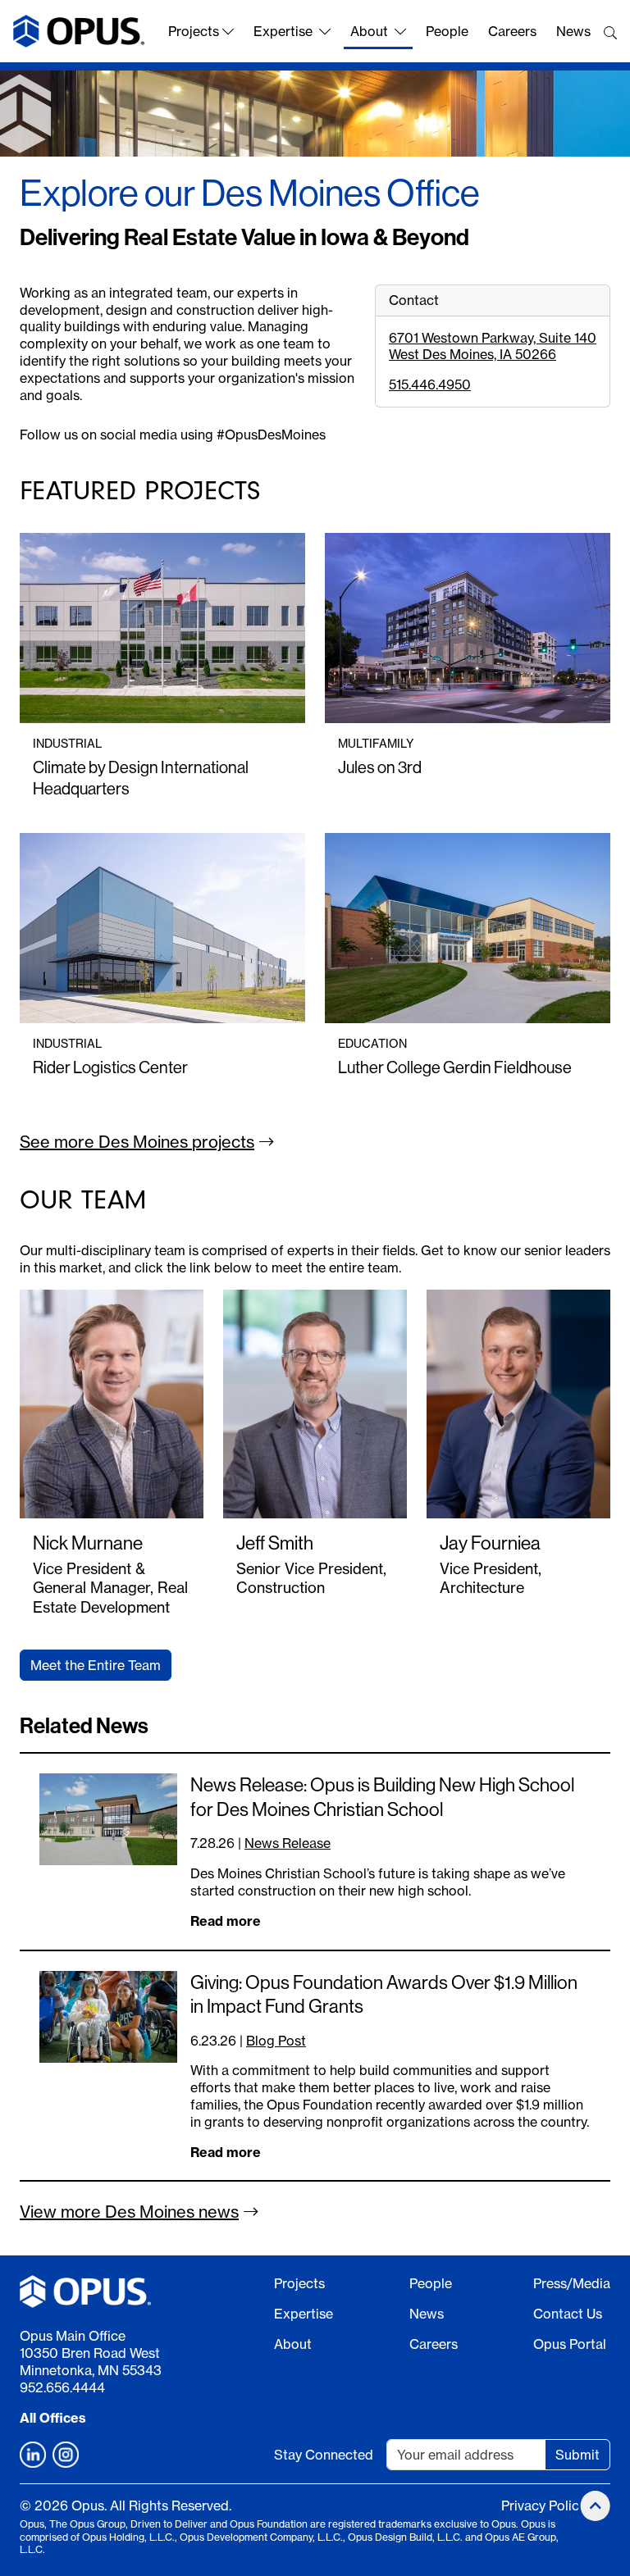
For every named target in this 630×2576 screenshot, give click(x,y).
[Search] (610, 33)
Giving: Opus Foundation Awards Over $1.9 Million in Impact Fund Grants (384, 1995)
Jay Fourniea (490, 1543)
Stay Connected (324, 2455)
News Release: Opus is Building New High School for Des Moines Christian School (382, 1797)
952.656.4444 (62, 2387)
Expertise (283, 31)
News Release (288, 1843)
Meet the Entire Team (96, 1665)
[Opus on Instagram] (66, 2455)
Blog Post (276, 2041)
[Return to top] (596, 2506)
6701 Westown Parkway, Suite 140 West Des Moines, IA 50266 (493, 346)
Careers (512, 31)
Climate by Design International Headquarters (141, 778)
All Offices (53, 2418)
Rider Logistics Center (110, 1068)
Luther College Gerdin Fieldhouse (455, 1068)
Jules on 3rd (380, 768)
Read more (226, 1921)
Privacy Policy (543, 2505)
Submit (577, 2455)
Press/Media (572, 2283)
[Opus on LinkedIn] (33, 2455)
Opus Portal (570, 2344)
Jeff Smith (275, 1543)
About (369, 31)
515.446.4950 (430, 385)
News (573, 31)
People (447, 31)
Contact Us (568, 2314)
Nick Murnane (88, 1543)
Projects (194, 31)
